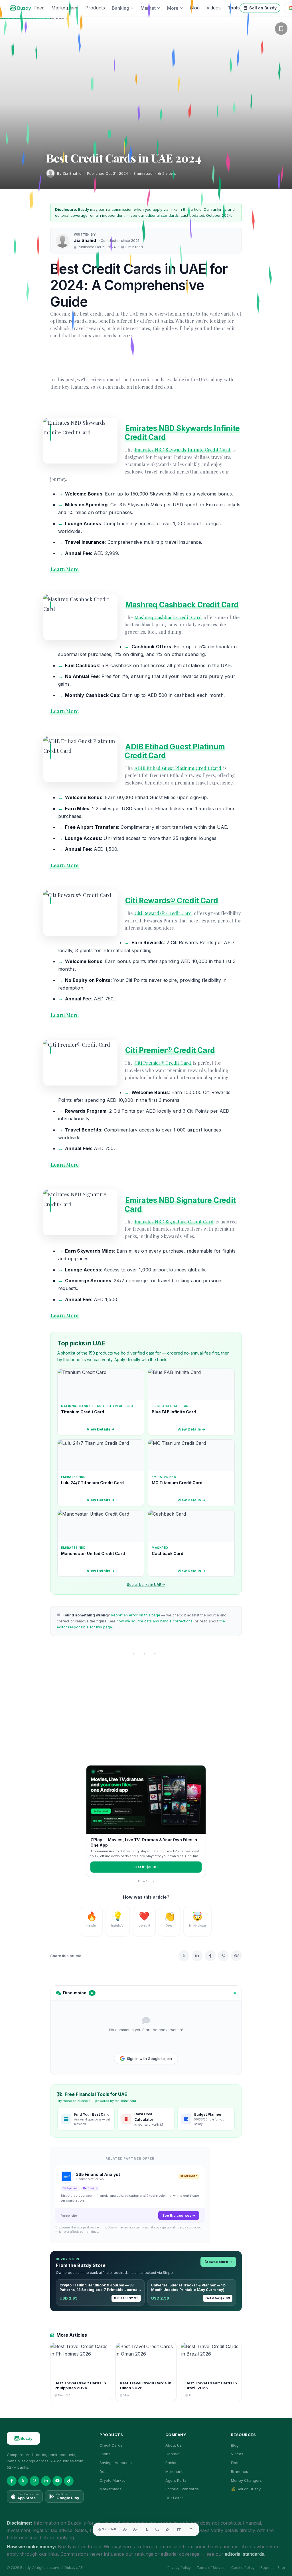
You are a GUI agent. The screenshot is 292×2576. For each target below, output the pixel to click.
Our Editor (174, 2498)
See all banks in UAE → (146, 1585)
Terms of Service (211, 2568)
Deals (105, 2471)
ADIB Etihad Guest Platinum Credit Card (178, 768)
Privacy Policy (179, 2568)
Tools (234, 8)
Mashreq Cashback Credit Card (182, 605)
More (173, 8)
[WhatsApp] (223, 1956)
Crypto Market (112, 2480)
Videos (214, 8)
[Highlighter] (168, 2529)
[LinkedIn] (197, 1956)
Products (95, 8)
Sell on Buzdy (263, 8)
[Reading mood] (147, 2529)
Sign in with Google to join (149, 2059)
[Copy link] (236, 1956)
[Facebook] (210, 1956)
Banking (120, 8)
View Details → (101, 1429)
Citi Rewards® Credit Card (172, 901)
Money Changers (246, 2480)
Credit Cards (111, 2445)
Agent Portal (176, 2480)
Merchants (175, 2471)
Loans (105, 2454)
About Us (174, 2445)
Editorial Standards (182, 2489)
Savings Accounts (116, 2463)
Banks (171, 2463)
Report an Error (273, 2568)
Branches (240, 2471)
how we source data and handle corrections (155, 1621)
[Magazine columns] (179, 2529)
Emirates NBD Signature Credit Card (180, 1205)
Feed (39, 8)
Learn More (65, 569)
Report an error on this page (136, 1615)
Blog (195, 8)
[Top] (191, 2529)
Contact (173, 2454)
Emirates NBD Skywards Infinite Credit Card (182, 450)
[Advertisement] (146, 1714)
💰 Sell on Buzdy (246, 2489)
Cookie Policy (243, 2568)
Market (148, 8)
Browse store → (218, 2262)
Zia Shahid (85, 240)
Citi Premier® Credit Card (170, 1050)
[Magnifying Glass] (157, 2529)
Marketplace (65, 8)
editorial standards (162, 215)
